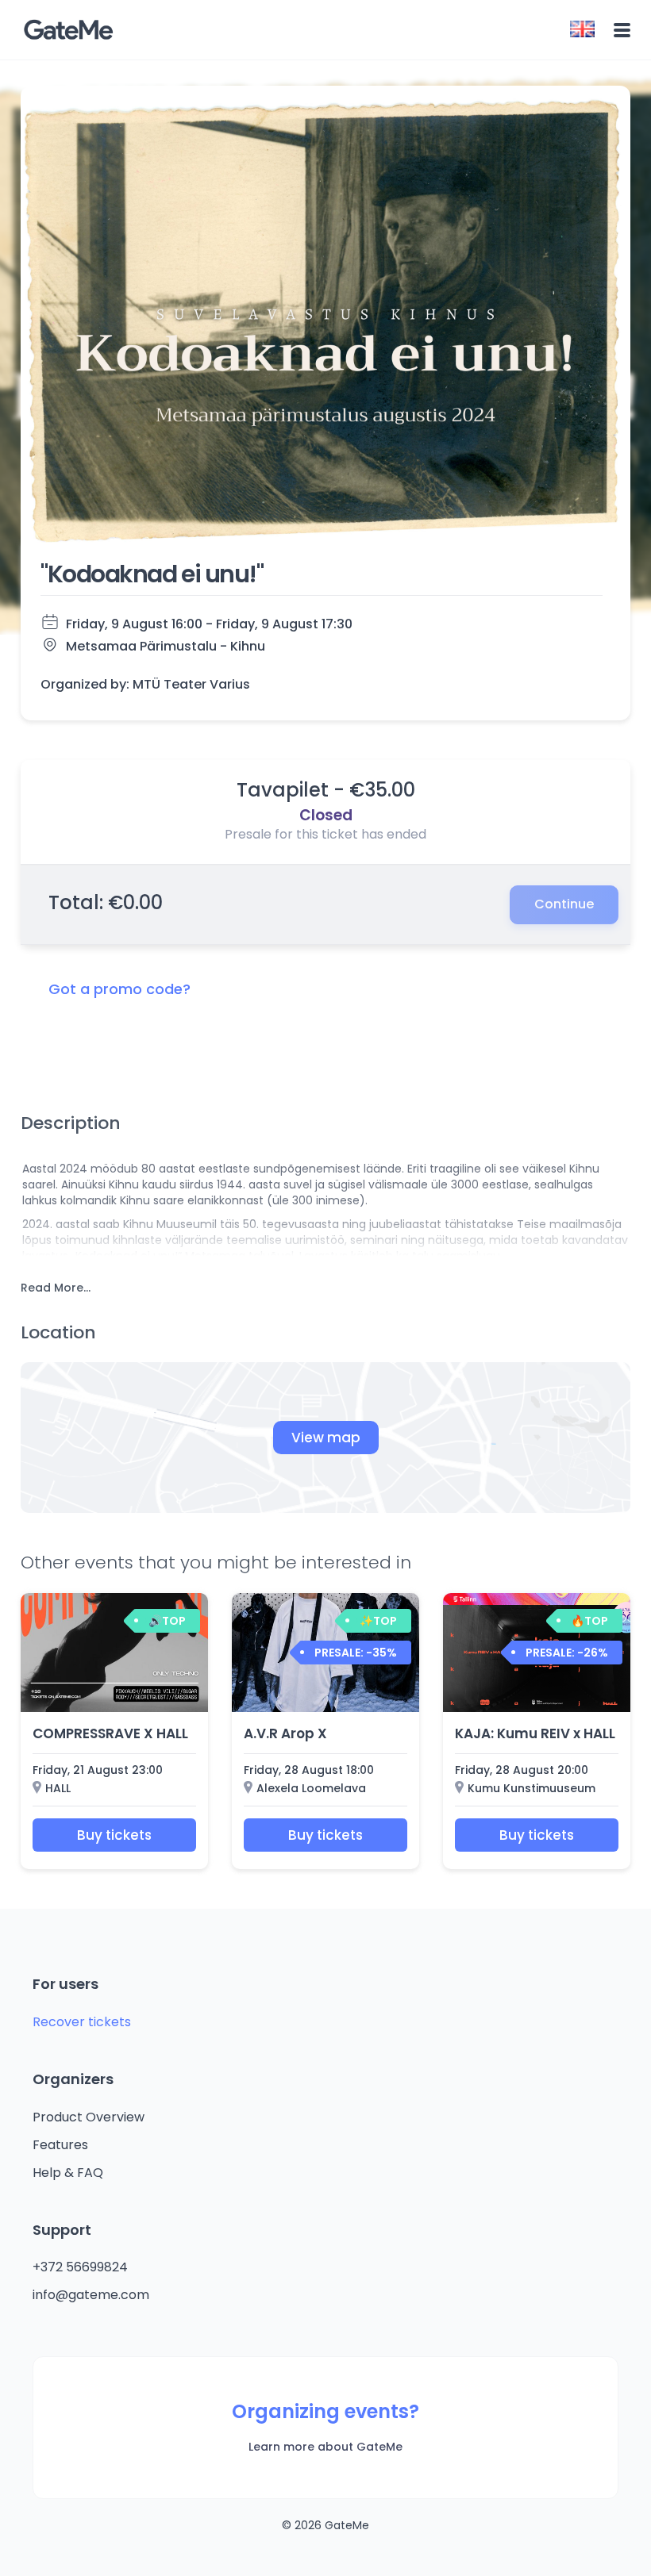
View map (326, 1438)
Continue (564, 904)
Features (60, 2145)
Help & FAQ (68, 2173)
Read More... (56, 1288)
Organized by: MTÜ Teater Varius (145, 685)
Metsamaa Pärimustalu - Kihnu (166, 646)
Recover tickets (82, 2022)
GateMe (68, 30)
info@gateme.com (91, 2295)
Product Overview (89, 2117)
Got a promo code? (119, 989)
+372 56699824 (80, 2267)
